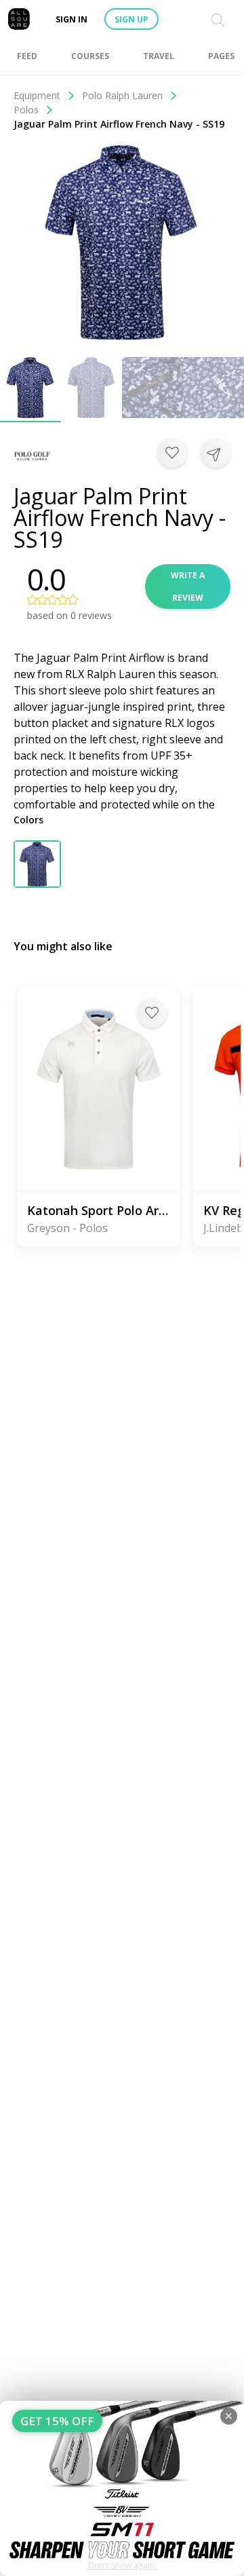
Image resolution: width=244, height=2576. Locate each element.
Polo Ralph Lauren (122, 95)
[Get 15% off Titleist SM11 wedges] (122, 2488)
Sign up (131, 19)
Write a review (188, 586)
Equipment (37, 95)
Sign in (72, 19)
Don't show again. (122, 2565)
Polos (26, 110)
